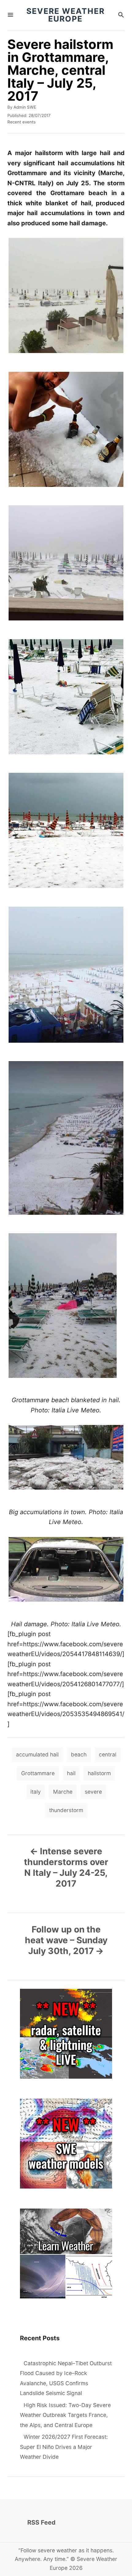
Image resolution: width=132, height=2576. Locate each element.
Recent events (21, 122)
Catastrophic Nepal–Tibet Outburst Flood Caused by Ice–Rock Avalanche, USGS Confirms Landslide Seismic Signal (66, 2378)
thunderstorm (66, 1810)
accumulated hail (37, 1754)
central (108, 1754)
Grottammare (38, 1773)
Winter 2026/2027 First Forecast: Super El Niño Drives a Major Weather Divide (64, 2447)
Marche (63, 1792)
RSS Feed (41, 2522)
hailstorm (99, 1773)
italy (36, 1792)
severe (93, 1792)
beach (79, 1754)
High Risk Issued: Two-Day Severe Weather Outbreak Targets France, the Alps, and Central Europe (65, 2415)
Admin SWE (25, 107)
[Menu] (10, 15)
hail (71, 1773)
